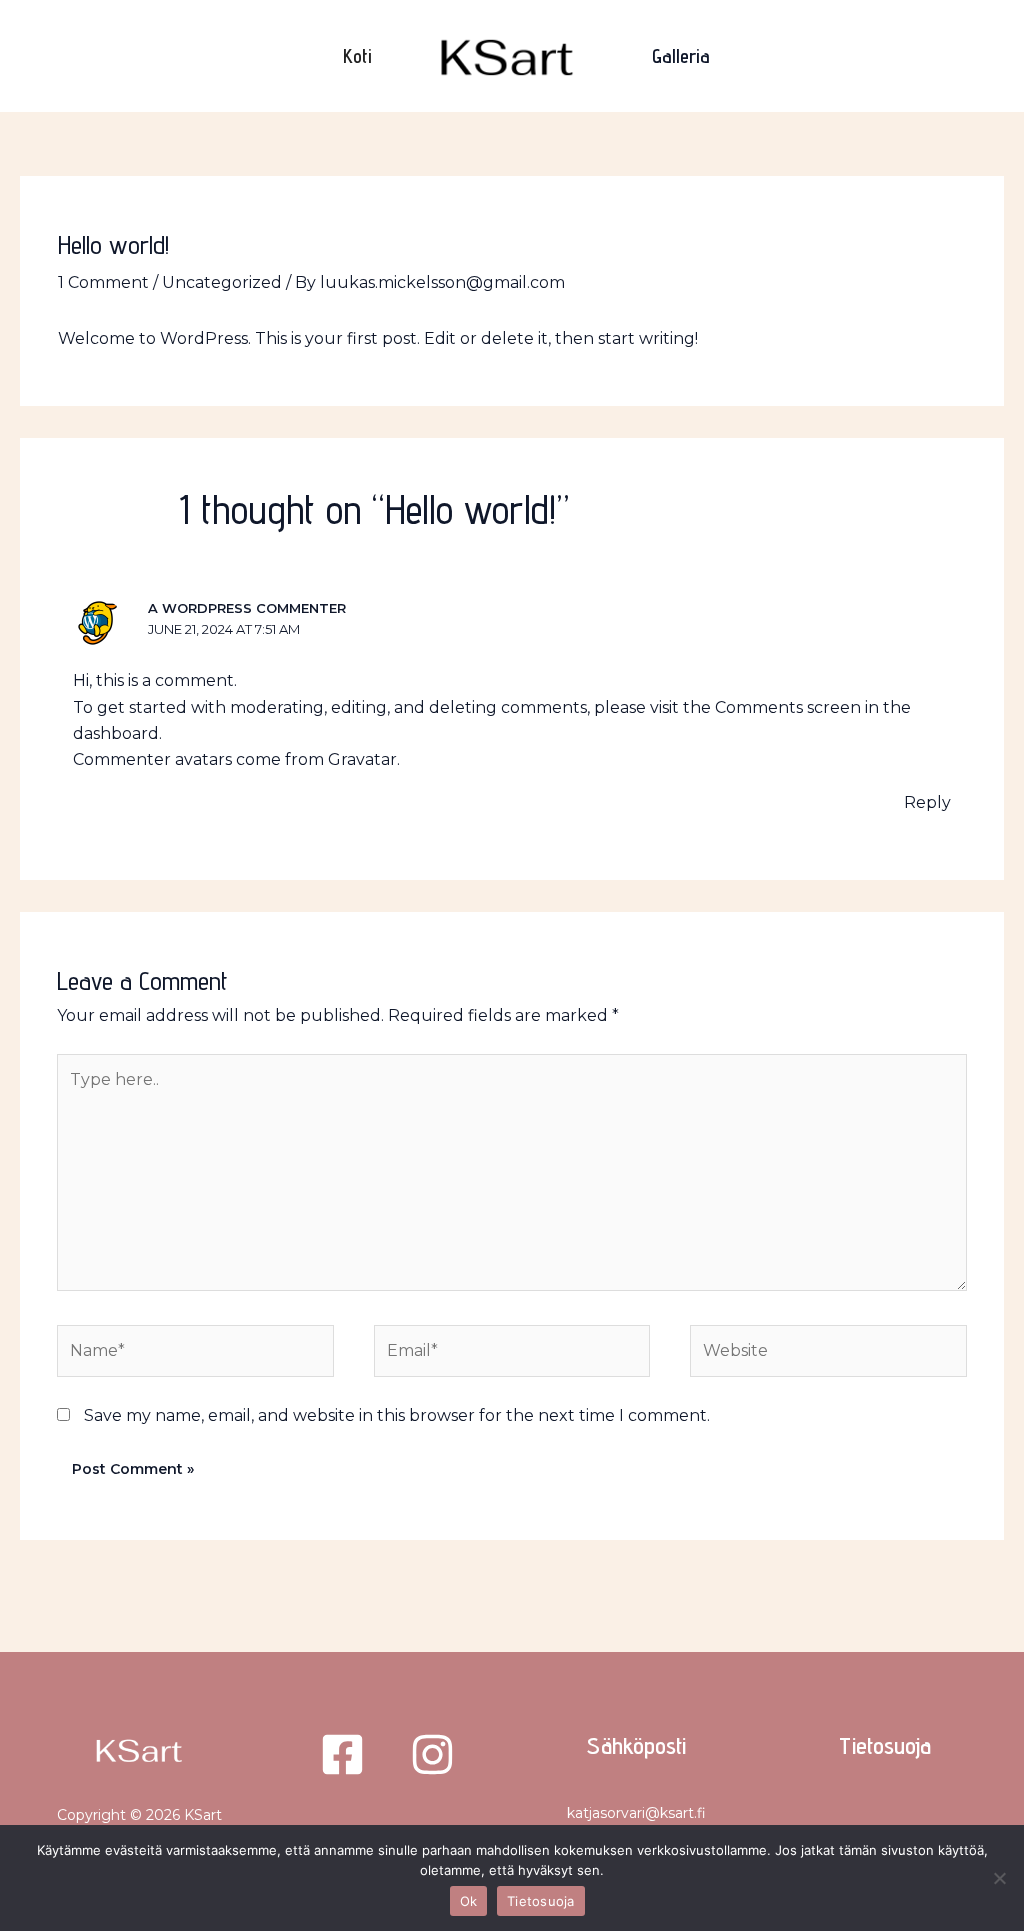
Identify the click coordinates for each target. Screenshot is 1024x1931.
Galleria (681, 56)
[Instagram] (432, 1754)
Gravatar (362, 759)
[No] (999, 1878)
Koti (357, 56)
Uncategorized (222, 282)
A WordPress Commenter (247, 608)
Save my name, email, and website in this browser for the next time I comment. (397, 1415)
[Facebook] (342, 1754)
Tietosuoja (885, 1745)
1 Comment (103, 282)
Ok (469, 1901)
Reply (927, 802)
